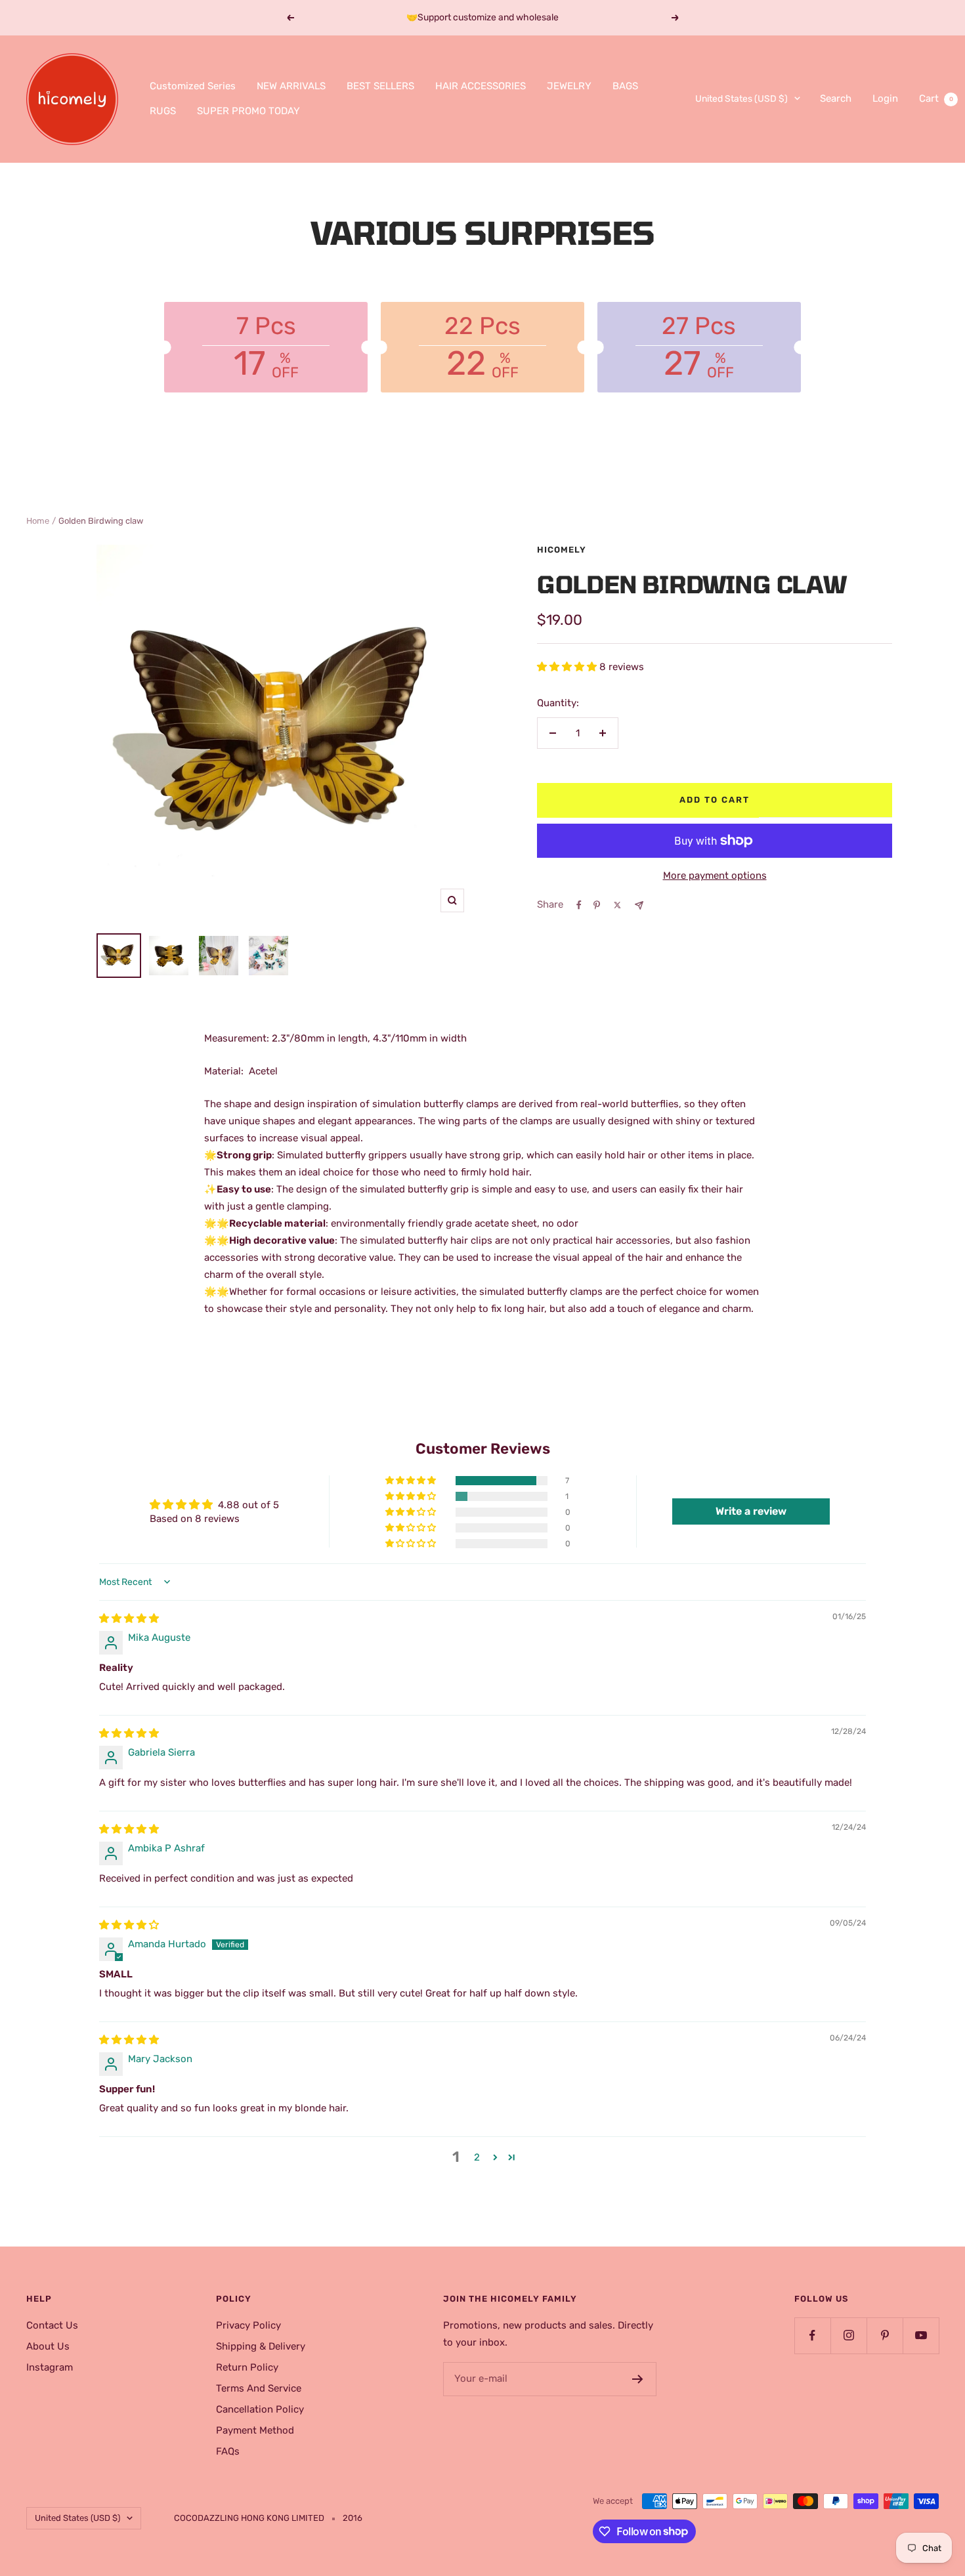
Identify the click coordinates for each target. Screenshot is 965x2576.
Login (885, 98)
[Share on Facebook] (579, 905)
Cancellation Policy (260, 2409)
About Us (48, 2346)
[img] (129, 1618)
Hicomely (562, 550)
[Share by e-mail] (639, 905)
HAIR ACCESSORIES (481, 86)
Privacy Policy (248, 2325)
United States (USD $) (741, 99)
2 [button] (477, 2157)
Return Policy (247, 2367)
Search (836, 98)
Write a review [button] (751, 1511)
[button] (568, 667)
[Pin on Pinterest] (597, 905)
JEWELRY (569, 86)
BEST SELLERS (380, 86)
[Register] (638, 2379)
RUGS (163, 111)
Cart (936, 98)
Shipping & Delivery (261, 2346)
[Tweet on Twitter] (617, 905)
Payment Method (255, 2430)
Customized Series (193, 86)
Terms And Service (259, 2388)
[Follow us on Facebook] (812, 2335)
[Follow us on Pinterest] (885, 2335)
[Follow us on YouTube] (921, 2335)
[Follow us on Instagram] (848, 2335)
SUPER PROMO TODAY (248, 111)
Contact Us (52, 2325)
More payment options (715, 876)
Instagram (50, 2367)
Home (38, 521)
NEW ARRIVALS (291, 86)
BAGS (625, 86)
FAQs (228, 2451)
